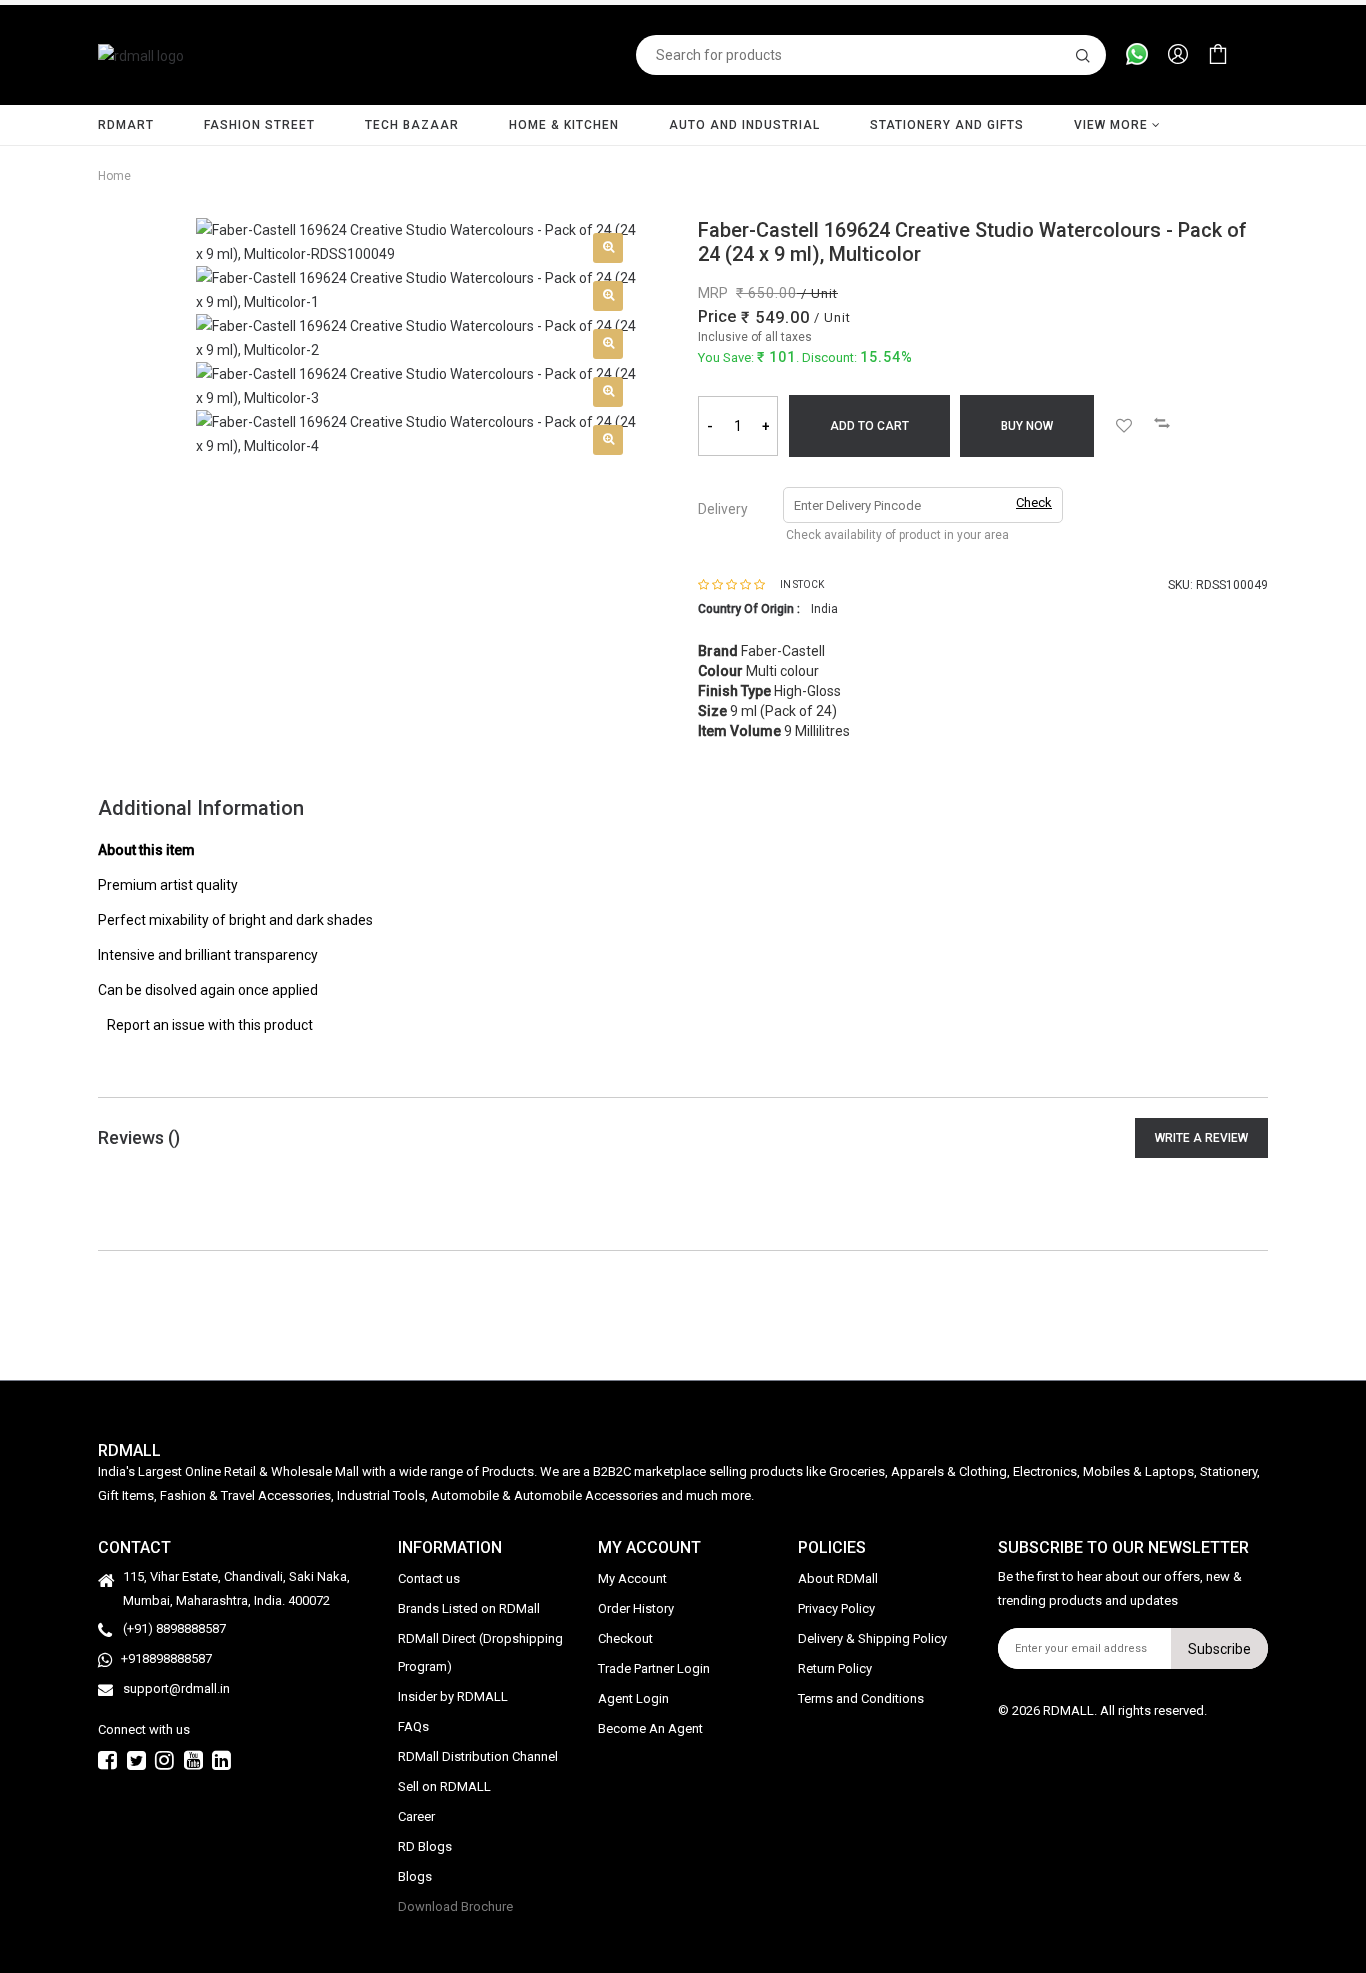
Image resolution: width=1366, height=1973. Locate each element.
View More (1113, 125)
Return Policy (835, 1668)
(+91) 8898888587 (174, 1628)
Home (114, 176)
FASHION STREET (259, 125)
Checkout (625, 1638)
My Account (632, 1578)
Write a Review (1201, 1138)
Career (416, 1816)
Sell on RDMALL (444, 1786)
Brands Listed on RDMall (469, 1608)
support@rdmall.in (176, 1688)
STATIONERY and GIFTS (947, 125)
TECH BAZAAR (412, 125)
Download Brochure (455, 1906)
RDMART (126, 125)
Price (717, 316)
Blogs (415, 1876)
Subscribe (1219, 1649)
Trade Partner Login (654, 1668)
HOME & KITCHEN (564, 125)
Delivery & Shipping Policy (872, 1638)
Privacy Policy (836, 1608)
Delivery (723, 509)
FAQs (413, 1726)
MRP (713, 293)
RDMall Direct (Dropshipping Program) (480, 1652)
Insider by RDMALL (453, 1696)
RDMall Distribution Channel (478, 1756)
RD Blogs (425, 1846)
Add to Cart (869, 426)
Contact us (429, 1578)
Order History (636, 1608)
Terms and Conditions (861, 1698)
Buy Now (1027, 426)
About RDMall (838, 1578)
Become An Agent (650, 1728)
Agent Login (633, 1698)
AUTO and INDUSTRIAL (744, 125)
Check (1034, 502)
